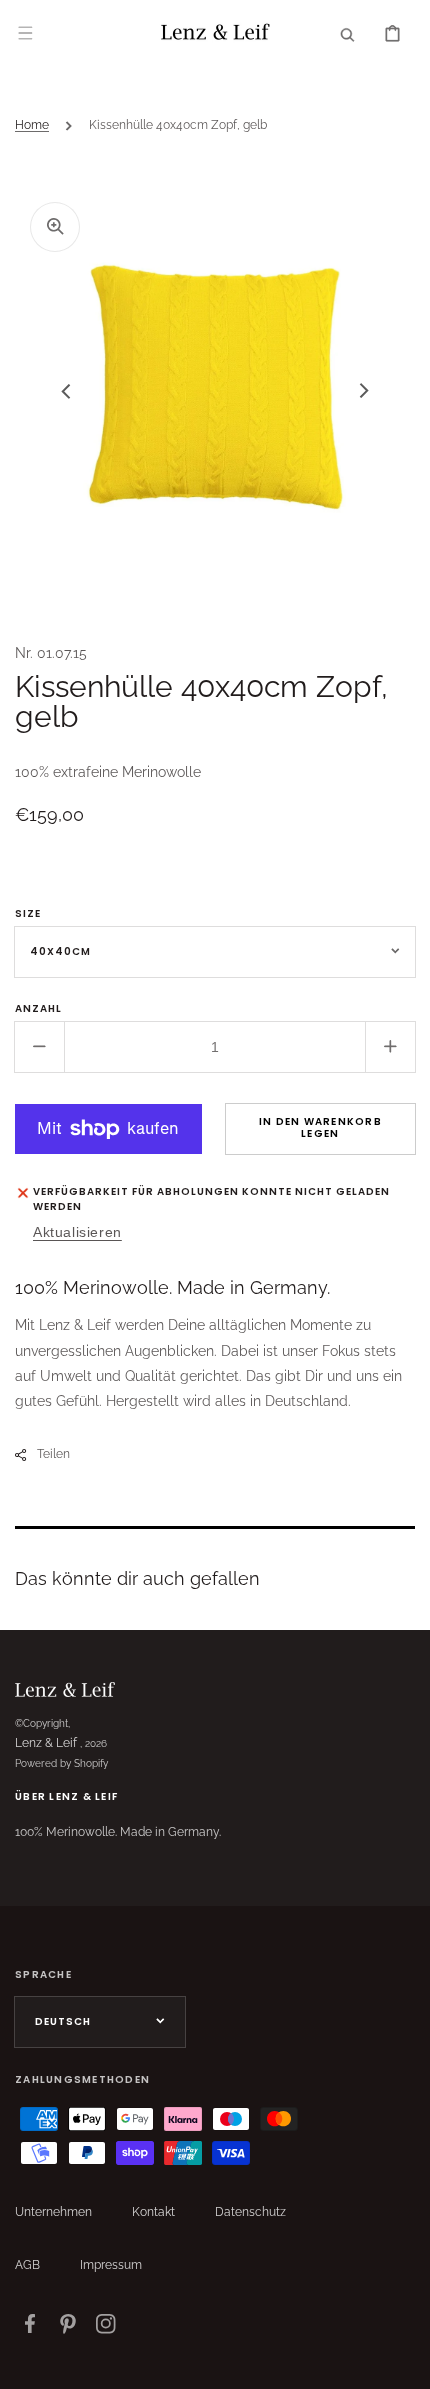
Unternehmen (53, 2212)
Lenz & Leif (46, 1743)
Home (32, 125)
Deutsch (63, 2021)
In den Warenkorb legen (320, 1127)
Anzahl (38, 1008)
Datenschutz (250, 2212)
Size (28, 913)
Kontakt (153, 2212)
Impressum (111, 2265)
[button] (25, 33)
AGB (27, 2265)
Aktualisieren (77, 1232)
